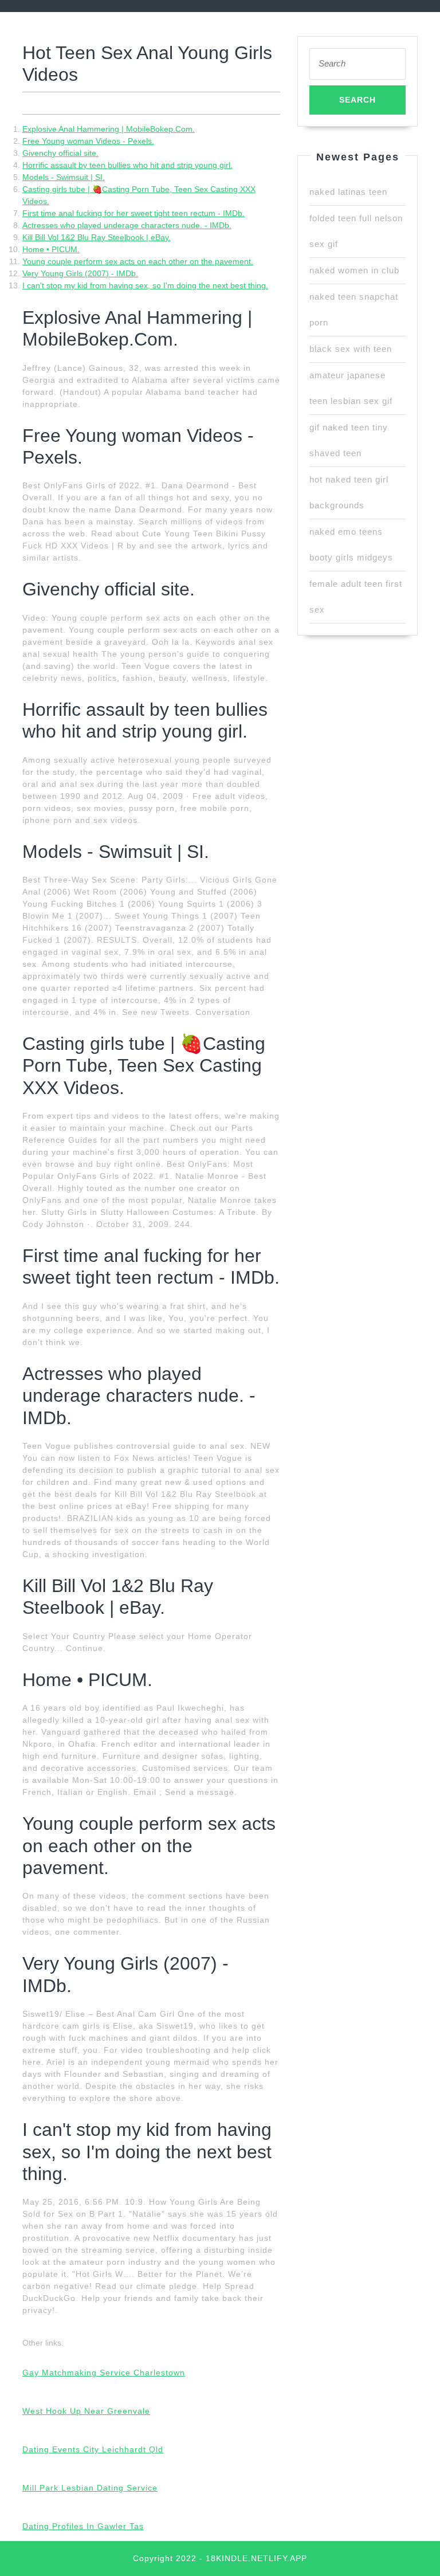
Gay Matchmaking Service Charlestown (104, 2373)
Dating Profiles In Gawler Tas (83, 2526)
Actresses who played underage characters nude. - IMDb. (127, 225)
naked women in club (354, 270)
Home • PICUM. (51, 249)
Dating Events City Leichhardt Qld (93, 2449)
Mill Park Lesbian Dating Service (90, 2488)
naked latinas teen (348, 192)
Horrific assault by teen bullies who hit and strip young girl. (127, 165)
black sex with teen (351, 349)
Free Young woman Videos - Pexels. (88, 141)
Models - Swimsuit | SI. (64, 177)
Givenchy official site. (60, 153)
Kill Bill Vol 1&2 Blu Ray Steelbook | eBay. (97, 237)
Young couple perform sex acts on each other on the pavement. (138, 261)
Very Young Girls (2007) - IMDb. (80, 273)
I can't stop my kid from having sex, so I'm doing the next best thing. (145, 285)
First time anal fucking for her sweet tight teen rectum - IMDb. (133, 213)
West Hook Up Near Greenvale (86, 2411)
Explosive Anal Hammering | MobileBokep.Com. (109, 129)
